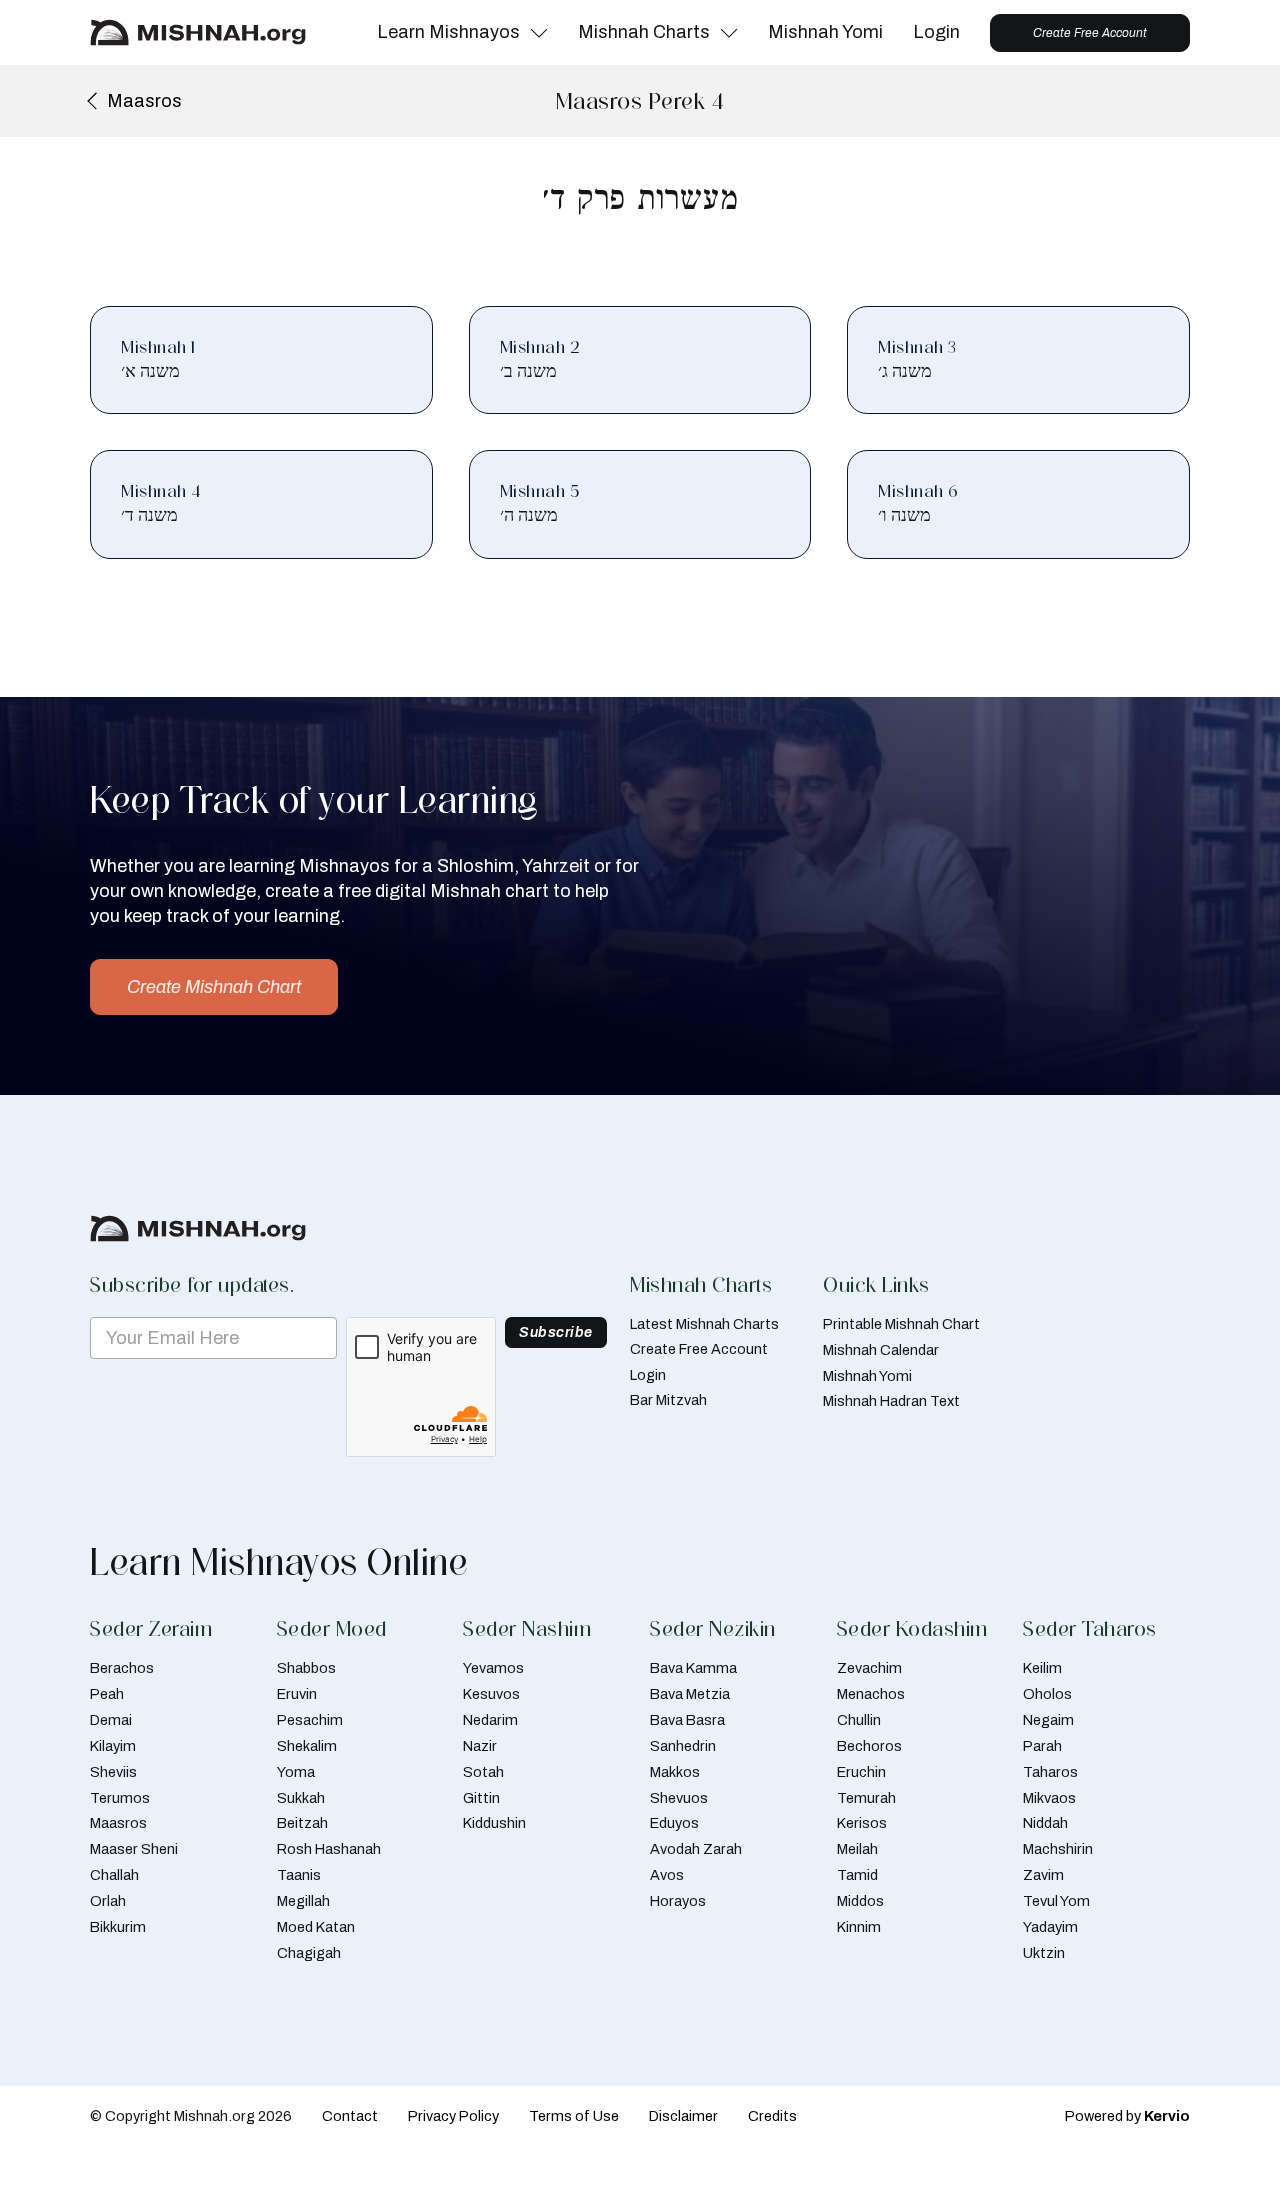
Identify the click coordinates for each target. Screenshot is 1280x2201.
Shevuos (679, 1798)
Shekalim (307, 1746)
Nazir (480, 1746)
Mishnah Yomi (825, 32)
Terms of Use (574, 2116)
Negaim (1048, 1720)
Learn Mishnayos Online (279, 1562)
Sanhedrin (683, 1746)
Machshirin (1058, 1849)
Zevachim (869, 1668)
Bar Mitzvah (668, 1400)
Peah (107, 1694)
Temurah (866, 1798)
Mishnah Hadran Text (891, 1401)
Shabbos (306, 1668)
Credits (772, 2116)
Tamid (857, 1875)
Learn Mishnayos (448, 32)
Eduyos (674, 1823)
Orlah (108, 1901)
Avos (667, 1875)
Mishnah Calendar (881, 1350)
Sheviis (113, 1772)
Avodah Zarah (696, 1849)
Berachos (122, 1668)
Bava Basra (687, 1720)
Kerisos (862, 1823)
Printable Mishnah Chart (901, 1324)
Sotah (483, 1772)
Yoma (296, 1772)
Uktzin (1044, 1953)
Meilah (857, 1849)
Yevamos (493, 1668)
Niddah (1045, 1823)
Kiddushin (494, 1823)
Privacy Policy (453, 2116)
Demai (111, 1720)
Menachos (871, 1694)
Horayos (678, 1901)
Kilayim (113, 1746)
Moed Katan (316, 1927)
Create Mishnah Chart (214, 987)
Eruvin (297, 1694)
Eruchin (861, 1772)
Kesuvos (491, 1694)
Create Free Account (1090, 33)
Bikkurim (118, 1927)
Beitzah (302, 1823)
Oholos (1047, 1694)
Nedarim (490, 1720)
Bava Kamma (693, 1668)
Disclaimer (683, 2116)
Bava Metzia (690, 1694)
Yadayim (1050, 1927)
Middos (860, 1901)
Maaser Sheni (134, 1849)
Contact (350, 2116)
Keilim (1042, 1668)
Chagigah (309, 1953)
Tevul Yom (1056, 1901)
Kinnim (859, 1927)
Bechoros (869, 1746)
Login (936, 32)
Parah (1042, 1746)
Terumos (120, 1798)
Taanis (299, 1875)
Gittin (481, 1798)
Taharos (1050, 1772)
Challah (114, 1875)
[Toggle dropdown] (539, 33)
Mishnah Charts (644, 32)
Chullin (859, 1720)
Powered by (1127, 2116)
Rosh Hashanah (329, 1849)
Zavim (1043, 1875)
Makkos (675, 1772)
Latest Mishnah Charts (704, 1324)
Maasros (118, 1823)
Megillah (303, 1901)
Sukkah (301, 1798)
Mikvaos (1049, 1798)
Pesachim (310, 1720)
